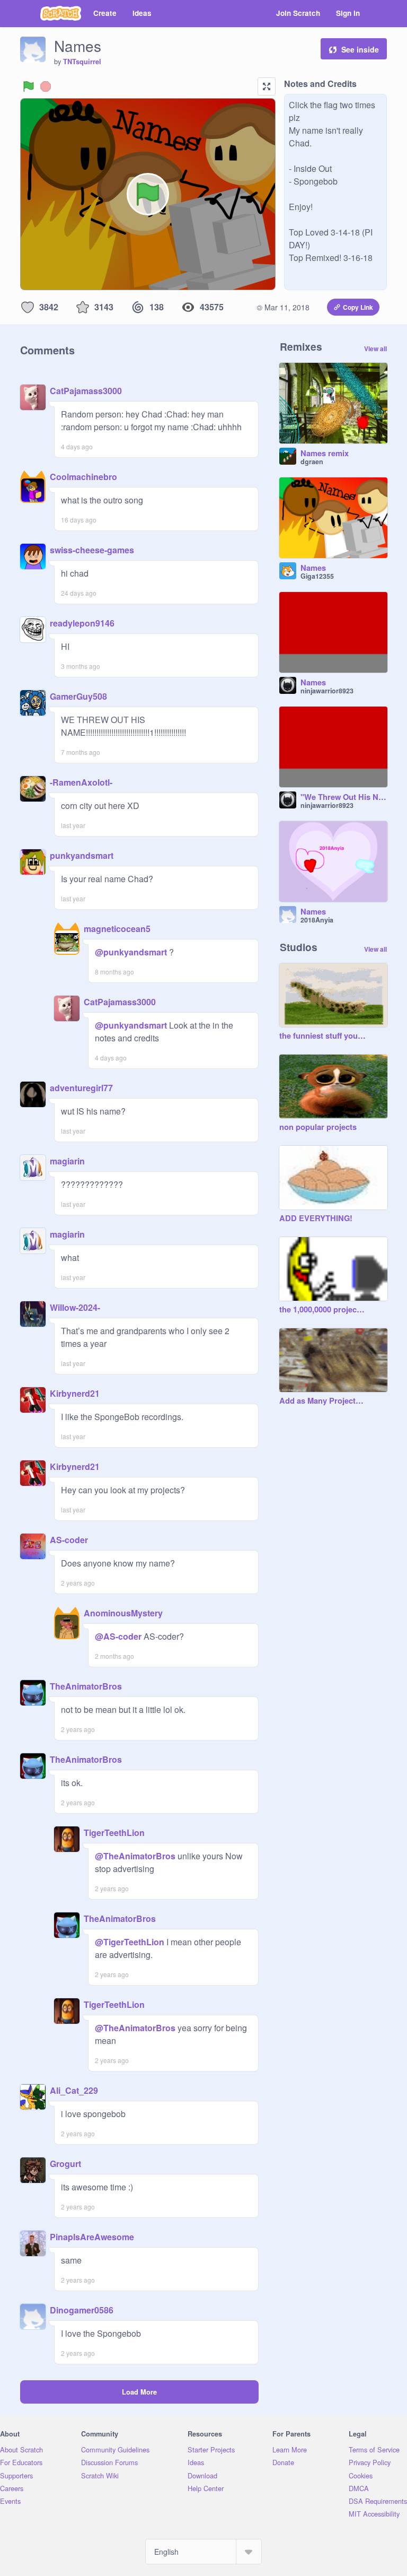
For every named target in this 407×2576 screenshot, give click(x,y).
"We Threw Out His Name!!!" (344, 797)
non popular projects (318, 1127)
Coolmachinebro (83, 477)
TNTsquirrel (82, 62)
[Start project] (29, 86)
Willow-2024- (75, 1307)
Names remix (325, 454)
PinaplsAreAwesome (92, 2237)
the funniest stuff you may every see (323, 1036)
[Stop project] (46, 86)
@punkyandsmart (131, 952)
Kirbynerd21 (75, 1393)
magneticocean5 (117, 929)
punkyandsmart (82, 855)
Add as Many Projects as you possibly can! (323, 1401)
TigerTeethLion (114, 1833)
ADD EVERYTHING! (316, 1219)
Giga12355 (317, 576)
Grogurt (65, 2164)
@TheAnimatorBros (135, 1856)
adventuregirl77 (81, 1088)
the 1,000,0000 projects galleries (323, 1310)
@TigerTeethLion (130, 1942)
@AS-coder (118, 1636)
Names (313, 568)
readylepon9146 (82, 623)
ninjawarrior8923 (327, 691)
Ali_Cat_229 (74, 2090)
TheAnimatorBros (86, 1686)
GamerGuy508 (78, 696)
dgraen (312, 462)
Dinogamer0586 (82, 2310)
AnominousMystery (123, 1613)
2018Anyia (317, 920)
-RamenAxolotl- (81, 782)
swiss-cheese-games (92, 550)
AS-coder (69, 1540)
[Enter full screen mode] (267, 86)
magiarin (67, 1161)
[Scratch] (61, 13)
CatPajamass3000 (86, 391)
